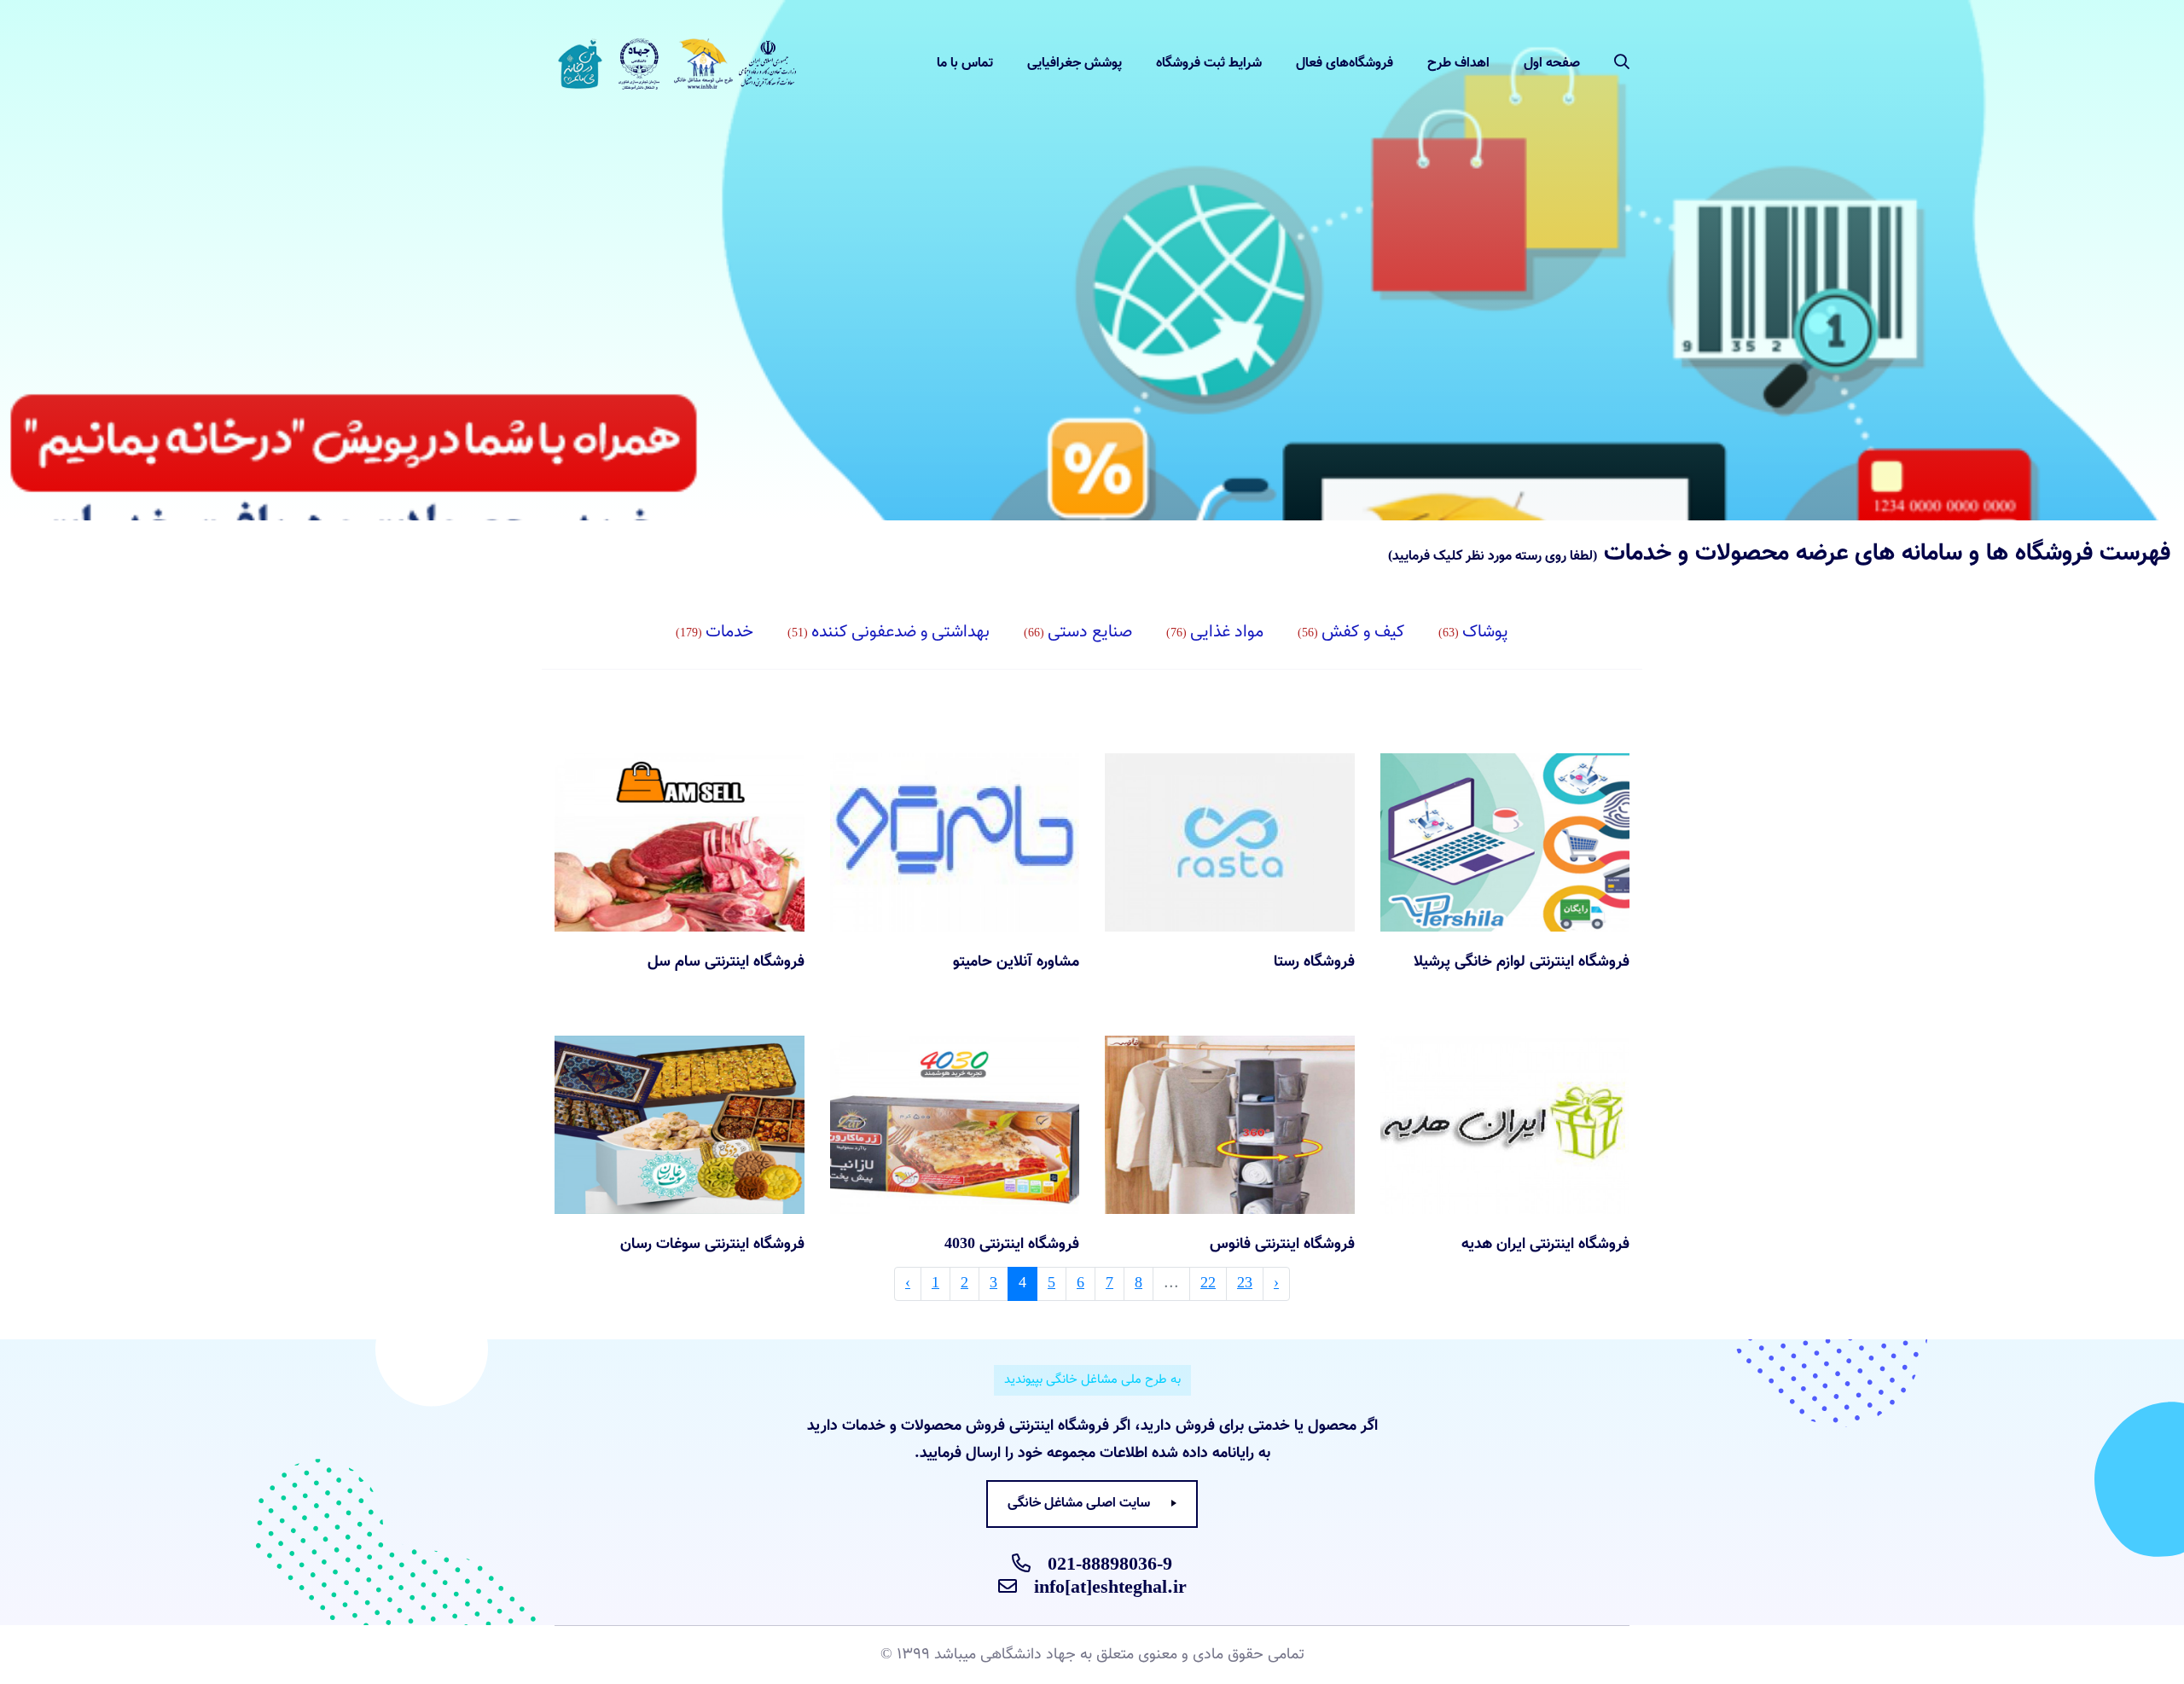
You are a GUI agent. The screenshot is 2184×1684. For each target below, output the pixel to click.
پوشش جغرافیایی (1075, 64)
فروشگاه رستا (1314, 962)
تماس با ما (965, 64)
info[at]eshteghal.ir (1110, 1588)
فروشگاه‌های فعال (1345, 64)
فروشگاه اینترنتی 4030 (1012, 1245)
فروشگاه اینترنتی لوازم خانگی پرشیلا (1522, 962)
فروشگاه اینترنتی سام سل (726, 962)
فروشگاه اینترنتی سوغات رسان (712, 1245)
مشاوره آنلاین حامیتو (1016, 962)
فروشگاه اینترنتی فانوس (1282, 1245)
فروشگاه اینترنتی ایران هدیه (1545, 1245)
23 (1245, 1284)
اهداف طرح (1458, 64)
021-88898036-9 (1110, 1565)
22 (1208, 1284)
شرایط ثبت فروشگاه (1209, 64)
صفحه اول (1552, 64)
